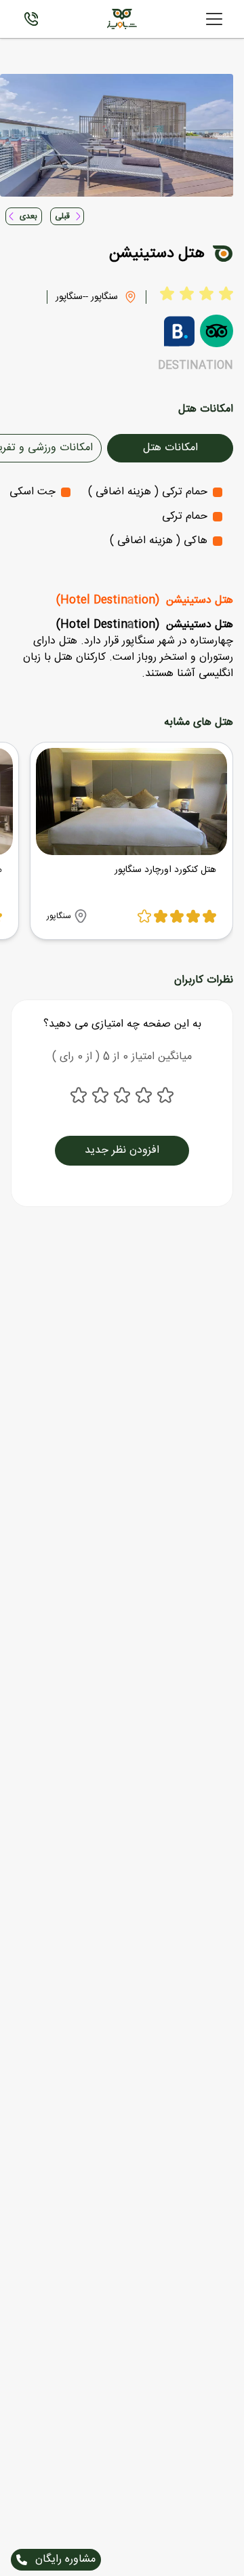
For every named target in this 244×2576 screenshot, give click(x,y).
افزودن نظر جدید (122, 1150)
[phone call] (31, 19)
